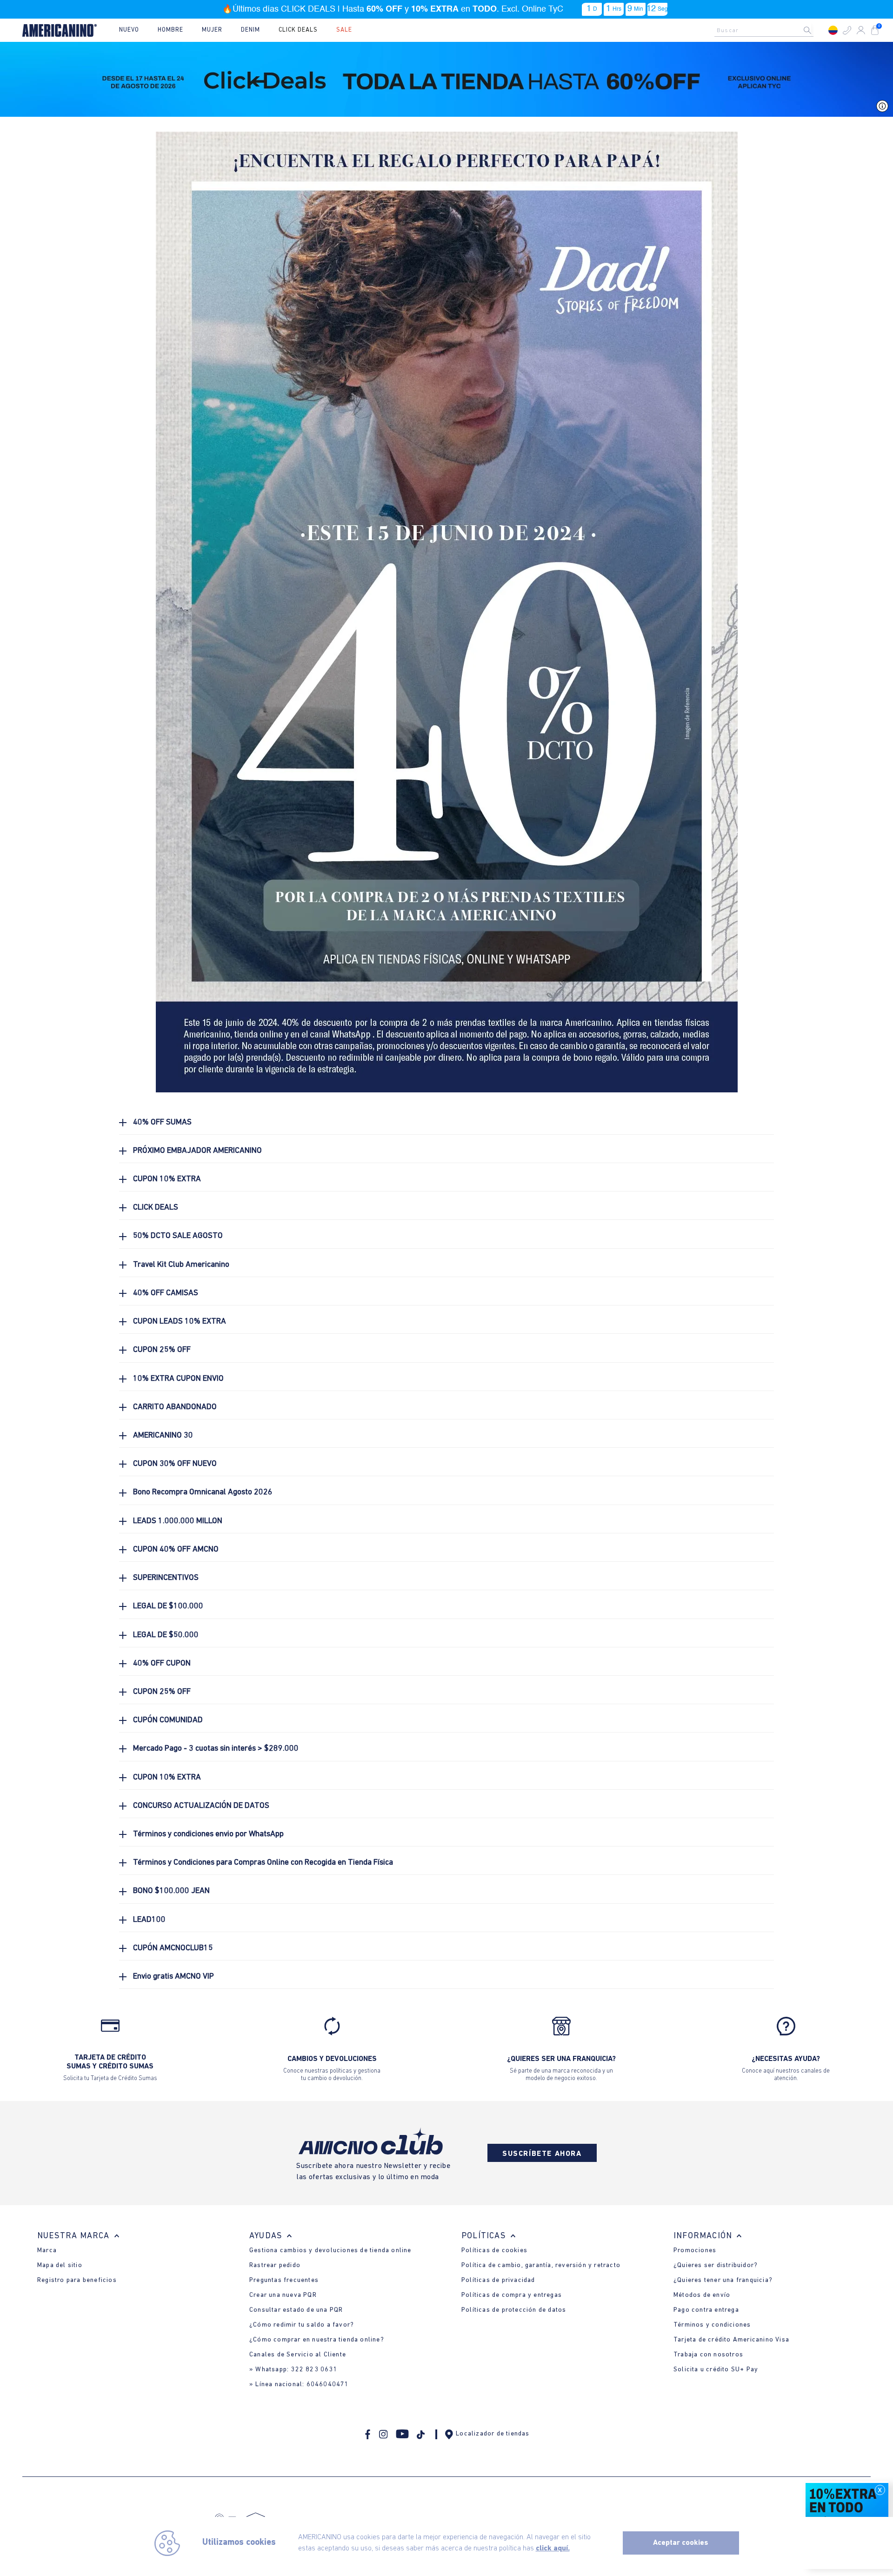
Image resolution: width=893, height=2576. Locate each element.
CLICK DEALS (156, 1208)
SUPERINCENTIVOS (166, 1578)
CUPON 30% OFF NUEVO (175, 1464)
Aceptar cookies (681, 2543)
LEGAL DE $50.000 (166, 1635)
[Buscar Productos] (815, 30)
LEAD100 (149, 1920)
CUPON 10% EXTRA (167, 1179)
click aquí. (553, 2549)
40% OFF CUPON (162, 1663)
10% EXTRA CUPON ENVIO (178, 1379)
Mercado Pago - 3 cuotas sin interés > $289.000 (216, 1749)
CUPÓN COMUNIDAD (168, 1720)
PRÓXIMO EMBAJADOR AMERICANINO (197, 1151)
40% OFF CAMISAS (166, 1293)
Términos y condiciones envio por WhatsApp (208, 1834)
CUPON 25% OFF (162, 1350)
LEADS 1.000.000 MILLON (178, 1521)
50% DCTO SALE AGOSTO (178, 1236)
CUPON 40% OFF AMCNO (176, 1549)
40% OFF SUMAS (162, 1122)
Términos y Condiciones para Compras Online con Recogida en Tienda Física (263, 1863)
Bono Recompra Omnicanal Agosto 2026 (203, 1492)
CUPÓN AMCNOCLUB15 (173, 1948)
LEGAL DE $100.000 (168, 1606)
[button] (847, 30)
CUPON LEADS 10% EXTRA (180, 1321)
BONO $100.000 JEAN (171, 1891)
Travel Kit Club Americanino (181, 1265)
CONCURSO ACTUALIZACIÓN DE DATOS (201, 1806)
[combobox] (766, 30)
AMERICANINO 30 (163, 1435)
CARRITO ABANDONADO (175, 1407)
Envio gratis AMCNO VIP (173, 1977)
